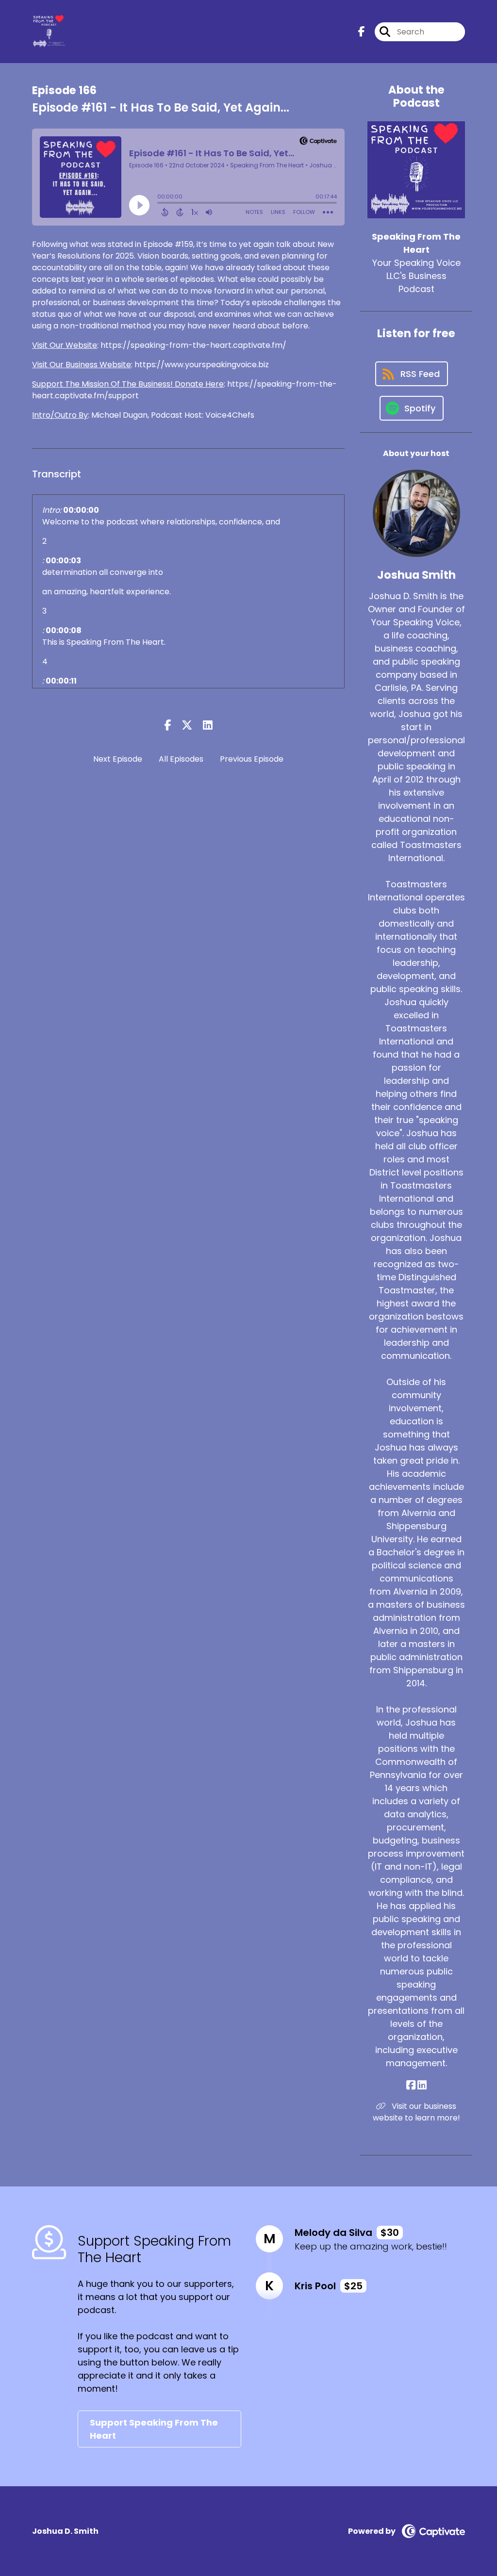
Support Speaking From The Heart (154, 2429)
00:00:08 (64, 630)
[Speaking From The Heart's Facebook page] (362, 32)
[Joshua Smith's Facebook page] (411, 2085)
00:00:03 (63, 561)
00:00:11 (61, 681)
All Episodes (181, 759)
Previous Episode (252, 759)
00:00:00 (81, 510)
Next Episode (118, 759)
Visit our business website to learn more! (416, 2112)
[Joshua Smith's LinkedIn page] (422, 2085)
